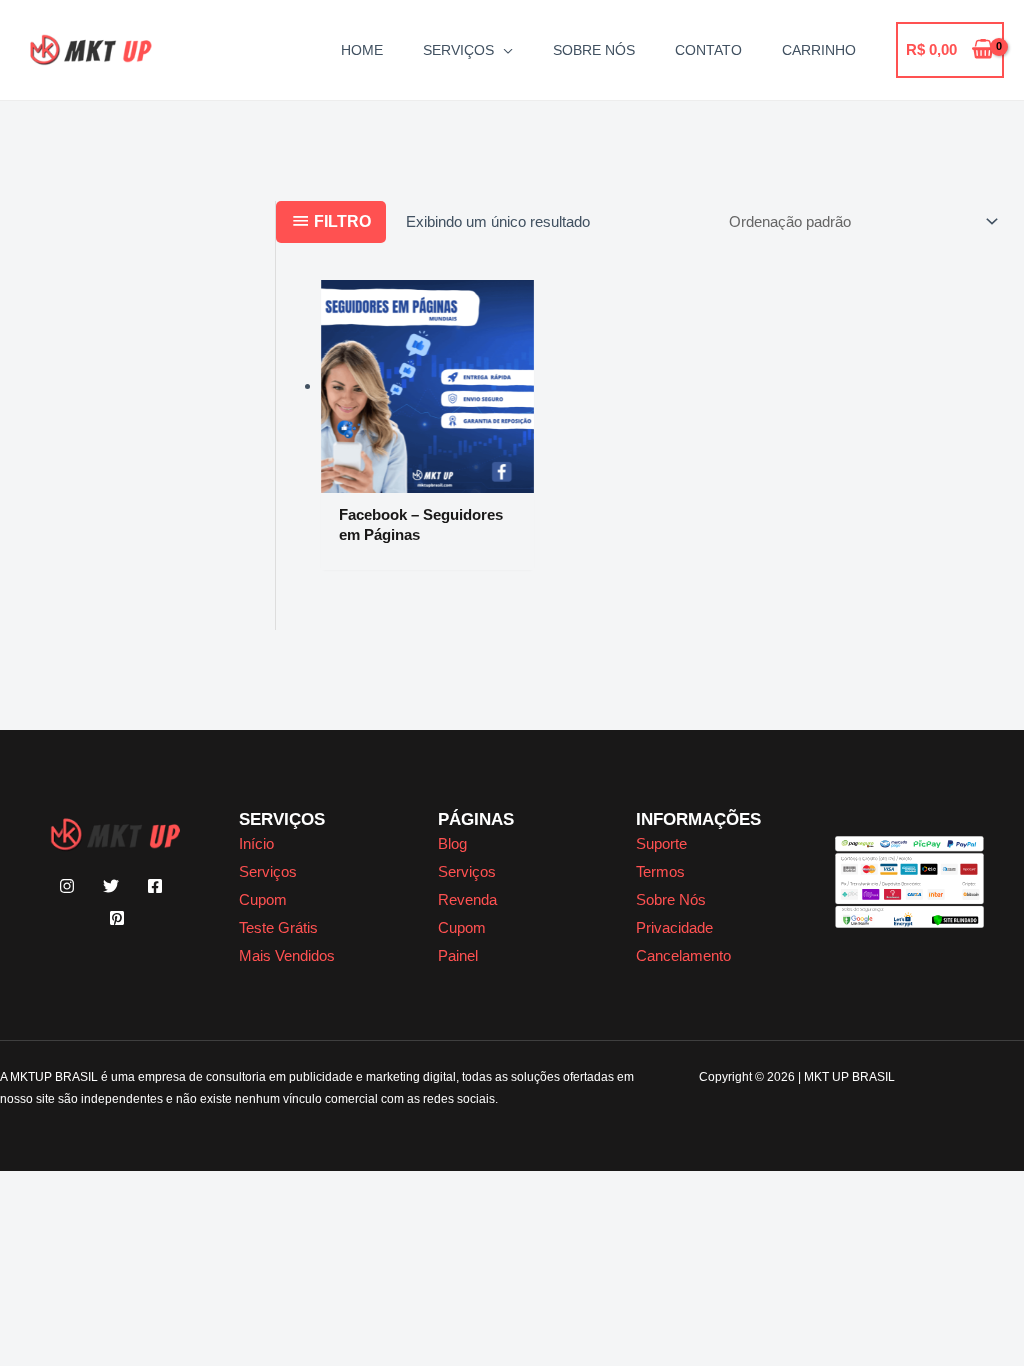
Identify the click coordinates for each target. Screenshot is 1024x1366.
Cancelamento (683, 955)
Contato (708, 50)
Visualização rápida (427, 476)
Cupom (263, 899)
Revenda (467, 899)
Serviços (458, 50)
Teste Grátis (278, 927)
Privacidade (674, 927)
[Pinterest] (117, 918)
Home (362, 50)
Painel (458, 955)
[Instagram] (67, 886)
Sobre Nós (594, 50)
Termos (660, 871)
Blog (452, 843)
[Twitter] (111, 886)
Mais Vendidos (287, 955)
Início (256, 843)
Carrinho (819, 50)
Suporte (661, 843)
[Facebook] (155, 886)
